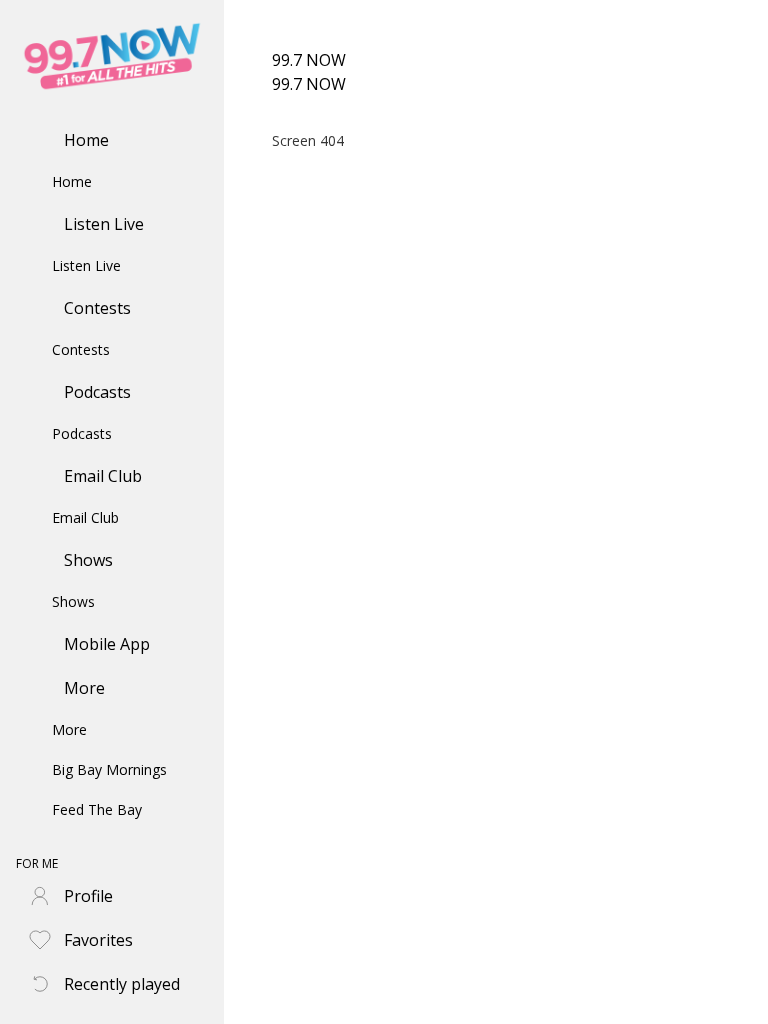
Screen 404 (308, 140)
